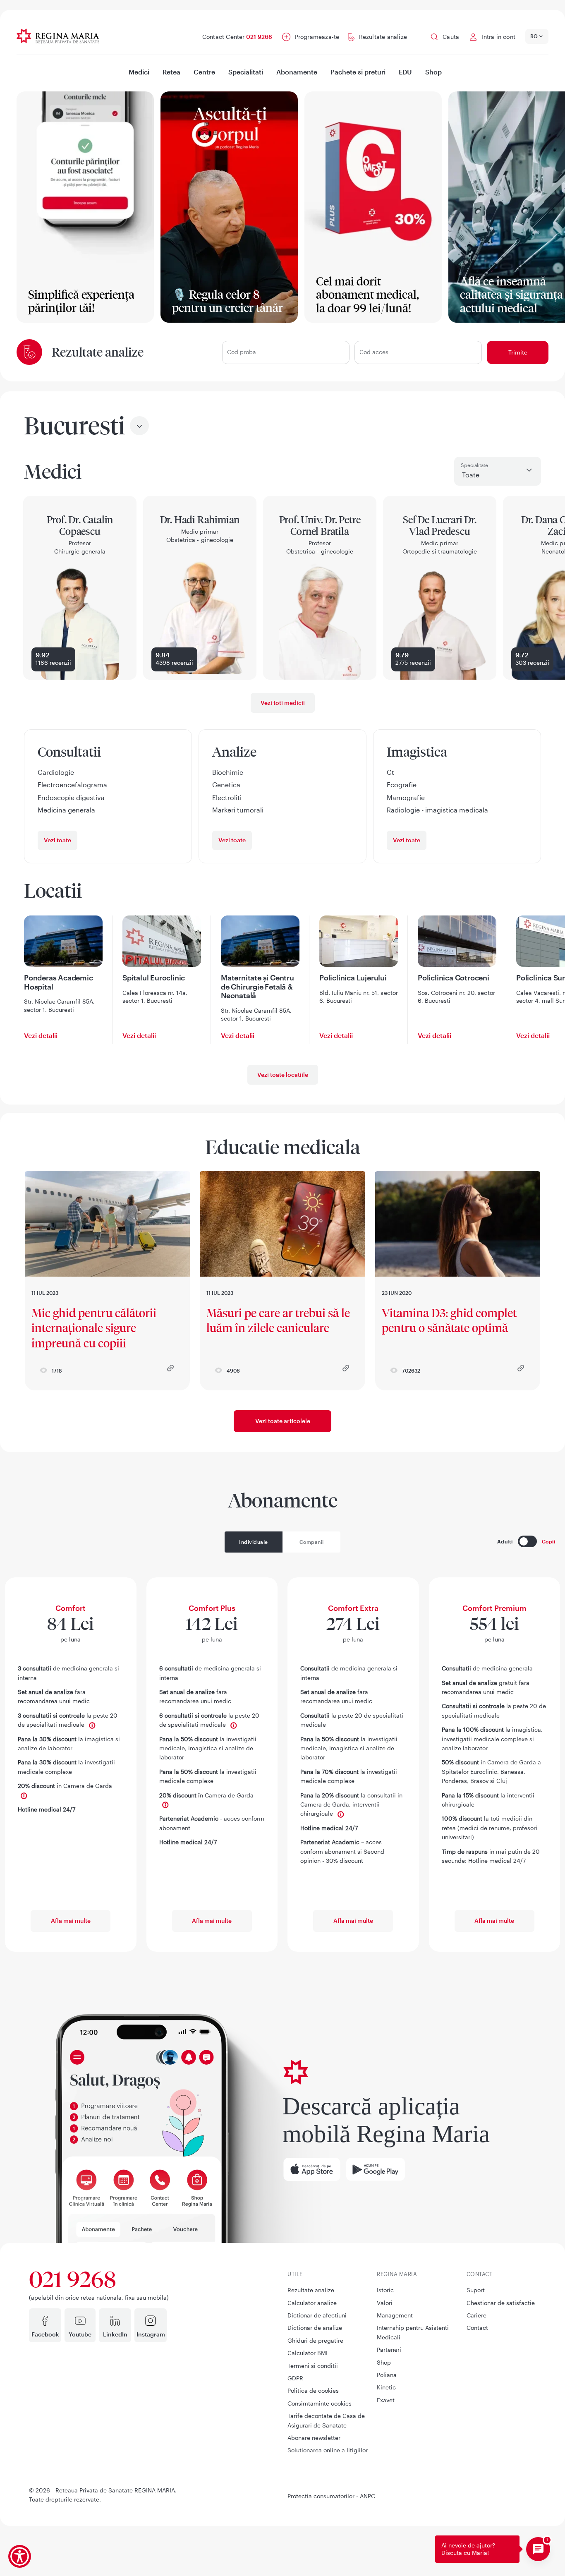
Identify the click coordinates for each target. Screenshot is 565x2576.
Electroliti (227, 797)
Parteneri (389, 2350)
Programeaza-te (317, 37)
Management (395, 2315)
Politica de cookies (313, 2390)
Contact (477, 2328)
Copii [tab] (549, 1541)
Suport (476, 2290)
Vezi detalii (41, 1035)
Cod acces (374, 352)
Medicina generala (66, 810)
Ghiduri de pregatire (315, 2340)
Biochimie (228, 772)
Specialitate (474, 465)
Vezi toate (57, 840)
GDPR (295, 2378)
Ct (390, 772)
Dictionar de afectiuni (317, 2315)
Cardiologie (56, 772)
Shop (433, 72)
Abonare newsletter (314, 2438)
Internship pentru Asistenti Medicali (413, 2332)
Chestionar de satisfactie (501, 2303)
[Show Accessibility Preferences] (20, 2556)
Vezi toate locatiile (283, 1074)
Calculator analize (312, 2303)
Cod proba (242, 352)
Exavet (386, 2400)
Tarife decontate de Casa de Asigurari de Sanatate (326, 2420)
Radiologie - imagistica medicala (437, 810)
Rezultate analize (383, 37)
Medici (139, 72)
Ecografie (402, 785)
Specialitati (246, 72)
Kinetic (386, 2387)
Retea (171, 72)
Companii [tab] (312, 1542)
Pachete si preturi (358, 72)
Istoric (385, 2290)
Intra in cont (498, 37)
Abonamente (297, 72)
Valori (385, 2303)
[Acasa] (71, 36)
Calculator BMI (308, 2353)
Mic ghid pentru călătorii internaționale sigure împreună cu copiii (94, 1328)
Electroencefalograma (72, 785)
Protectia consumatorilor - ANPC (331, 2496)
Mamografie (406, 797)
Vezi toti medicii (283, 703)
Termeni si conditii (313, 2366)
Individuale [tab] (254, 1542)
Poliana (387, 2375)
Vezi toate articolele (283, 1421)
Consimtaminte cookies (320, 2403)
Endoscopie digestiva (71, 797)
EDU (405, 72)
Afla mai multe (71, 1921)
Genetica (226, 785)
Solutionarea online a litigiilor (328, 2450)
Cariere (476, 2315)
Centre (204, 72)
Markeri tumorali (238, 810)
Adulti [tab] (505, 1541)
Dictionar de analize (315, 2328)
